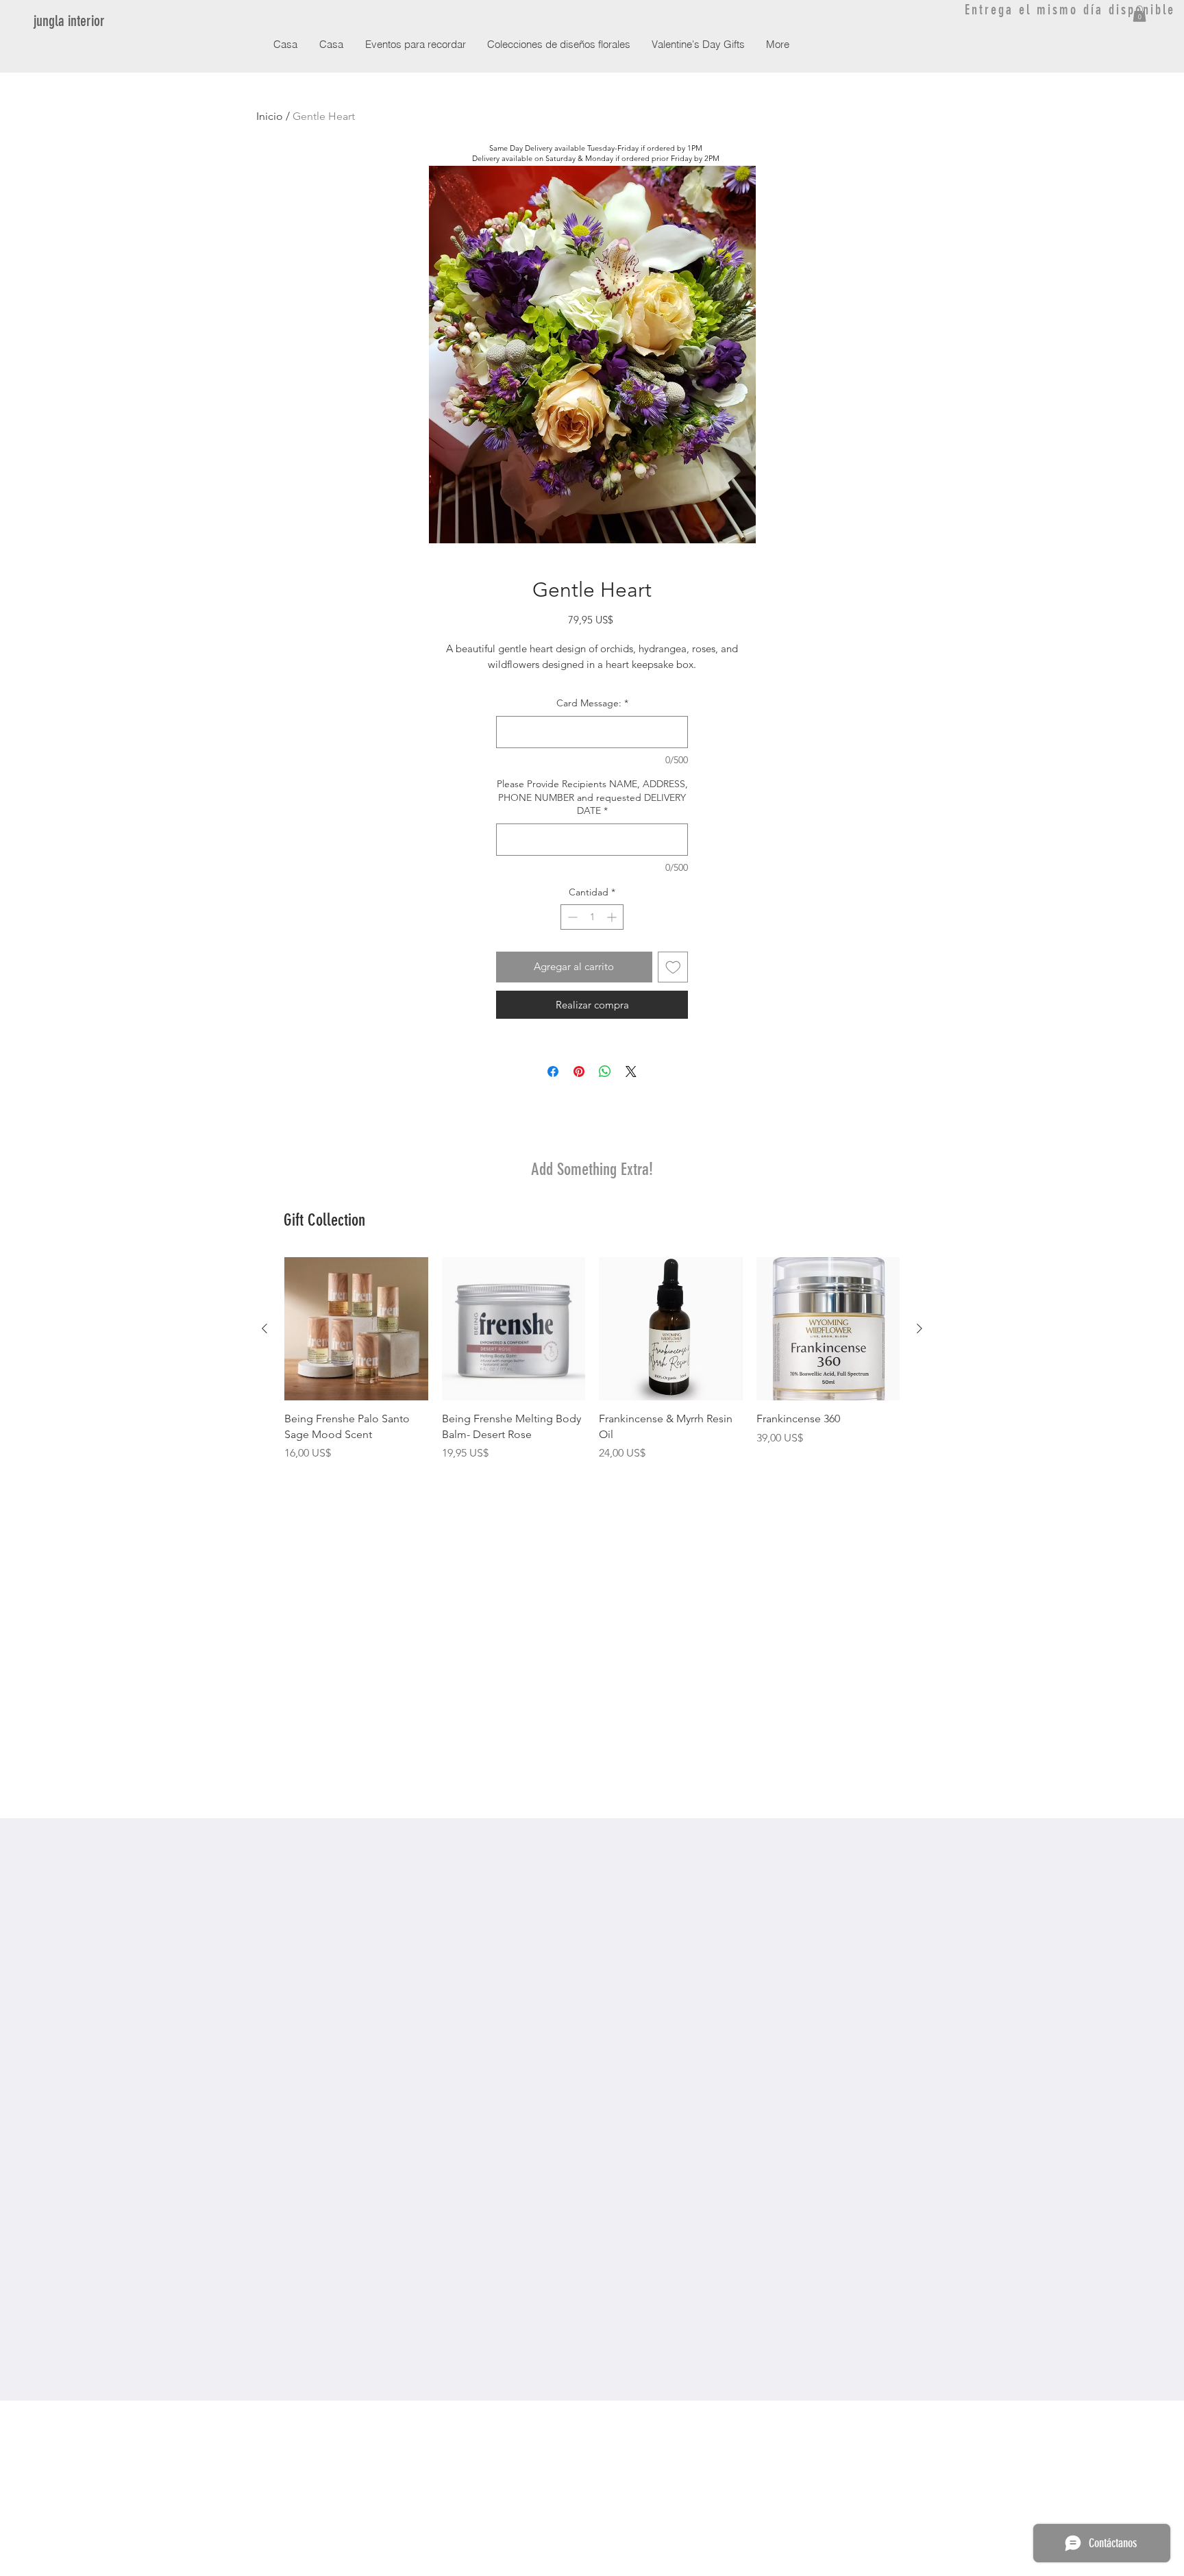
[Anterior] (264, 1328)
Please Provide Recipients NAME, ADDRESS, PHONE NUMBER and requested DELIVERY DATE (592, 797)
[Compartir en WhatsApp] (605, 1072)
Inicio (270, 116)
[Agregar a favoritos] (673, 967)
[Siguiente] (920, 1328)
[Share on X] (631, 1072)
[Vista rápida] (356, 1329)
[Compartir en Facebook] (553, 1072)
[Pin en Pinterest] (579, 1072)
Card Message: (592, 703)
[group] (592, 1359)
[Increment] (613, 917)
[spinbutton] (592, 917)
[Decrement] (571, 917)
